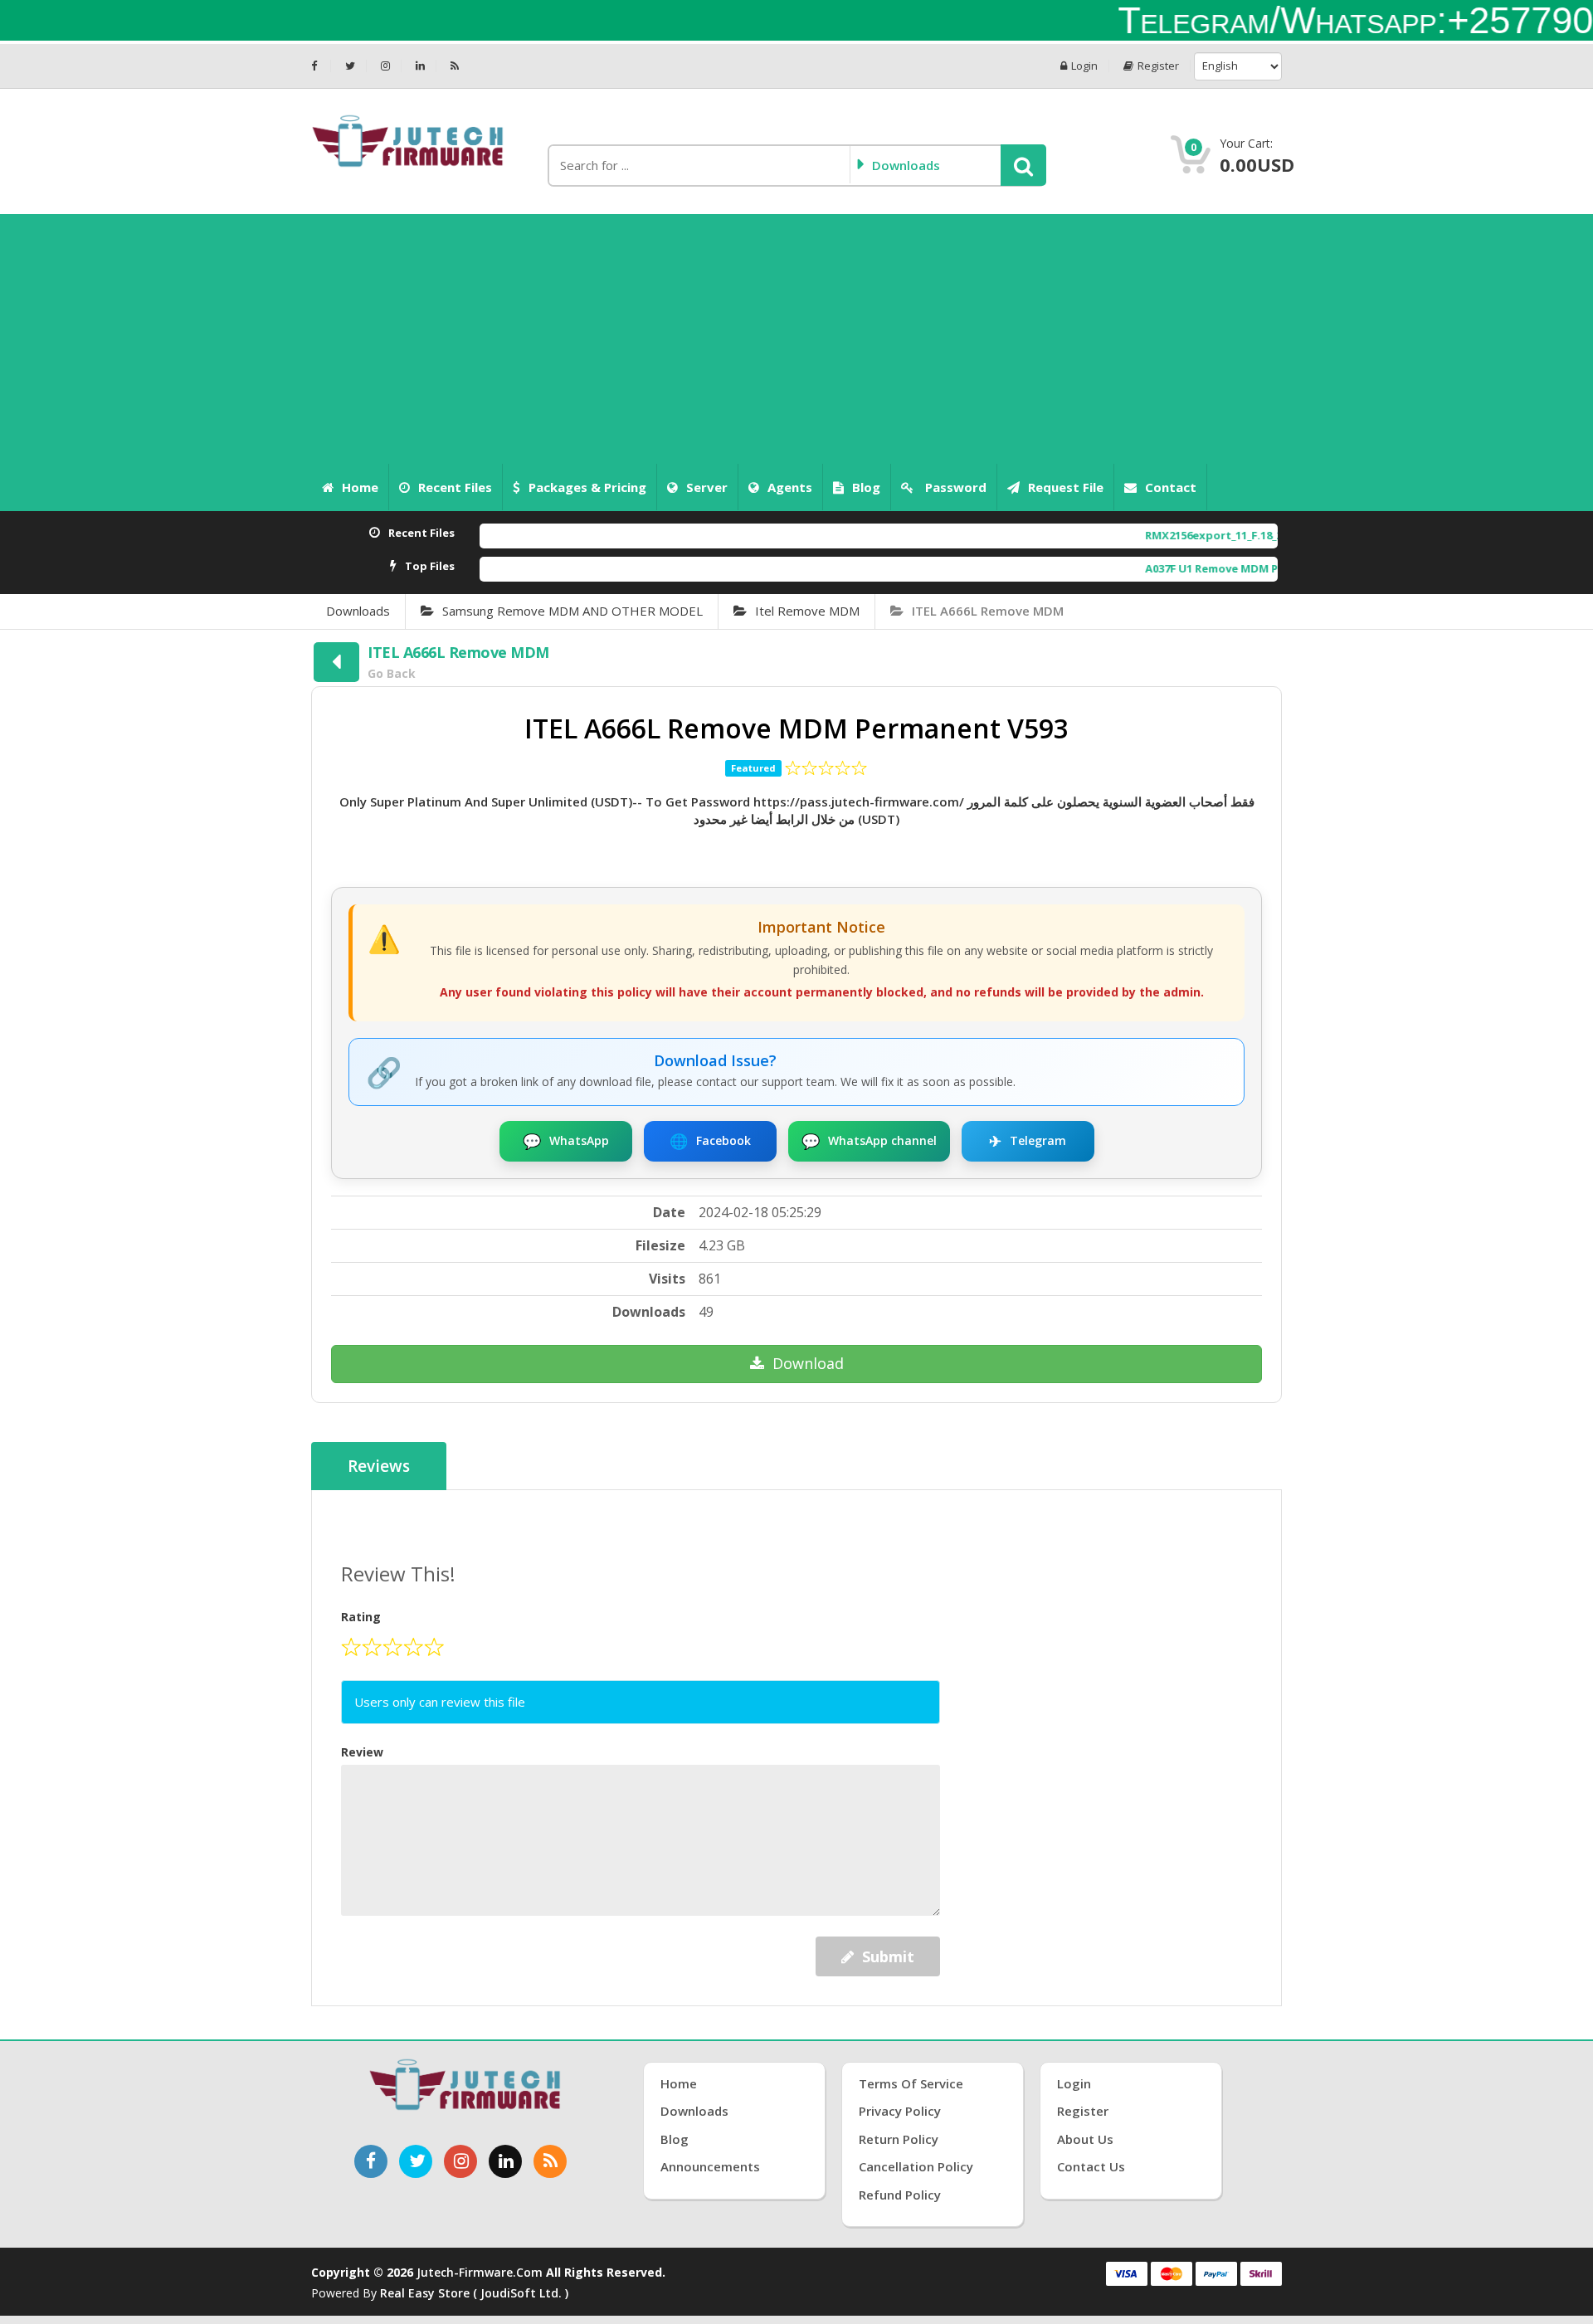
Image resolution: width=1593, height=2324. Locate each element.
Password (954, 487)
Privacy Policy (900, 2111)
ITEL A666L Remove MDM (988, 611)
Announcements (710, 2166)
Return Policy (899, 2139)
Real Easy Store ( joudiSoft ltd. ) (474, 2293)
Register (1158, 66)
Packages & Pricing (587, 487)
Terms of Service (911, 2083)
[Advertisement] (796, 339)
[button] (1023, 165)
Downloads (358, 611)
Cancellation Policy (916, 2166)
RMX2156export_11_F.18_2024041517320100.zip (1179, 535)
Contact (1171, 487)
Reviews (379, 1466)
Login (1084, 66)
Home (360, 487)
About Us (1085, 2139)
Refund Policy (900, 2195)
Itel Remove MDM (807, 611)
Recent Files (455, 487)
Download (808, 1363)
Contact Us (1091, 2166)
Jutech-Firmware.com (480, 2272)
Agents (790, 487)
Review (362, 1752)
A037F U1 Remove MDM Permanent (1151, 568)
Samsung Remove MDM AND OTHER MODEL (572, 611)
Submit (888, 1956)
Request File (1066, 487)
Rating (361, 1617)
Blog (866, 487)
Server (707, 487)
